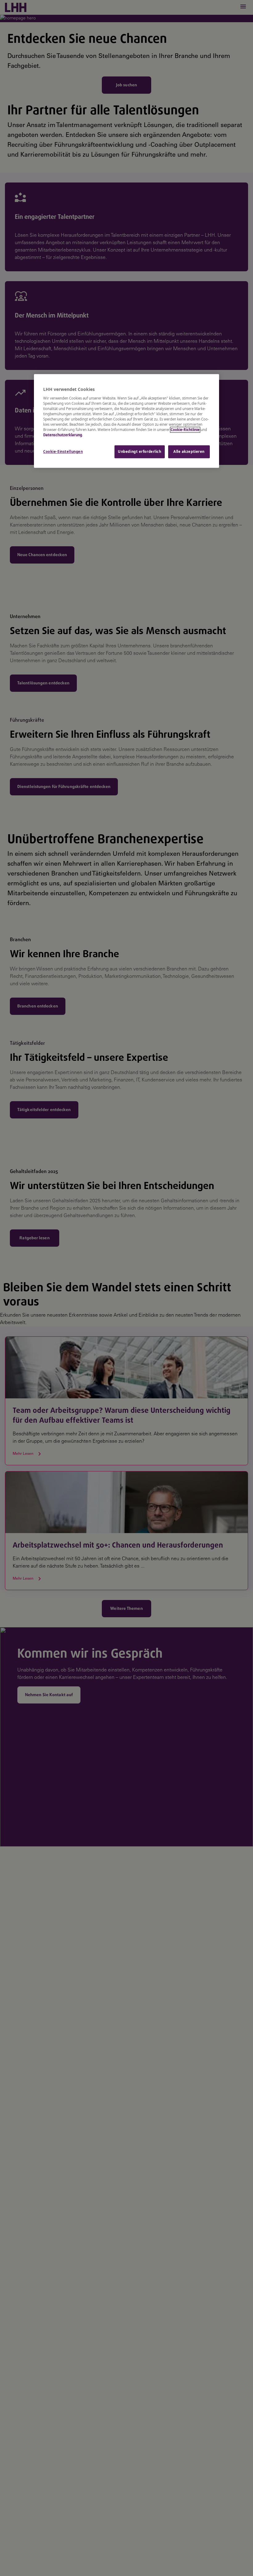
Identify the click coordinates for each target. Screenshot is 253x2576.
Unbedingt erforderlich (140, 452)
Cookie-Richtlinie (185, 430)
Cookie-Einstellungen (63, 452)
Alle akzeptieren (189, 452)
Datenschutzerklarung (63, 435)
